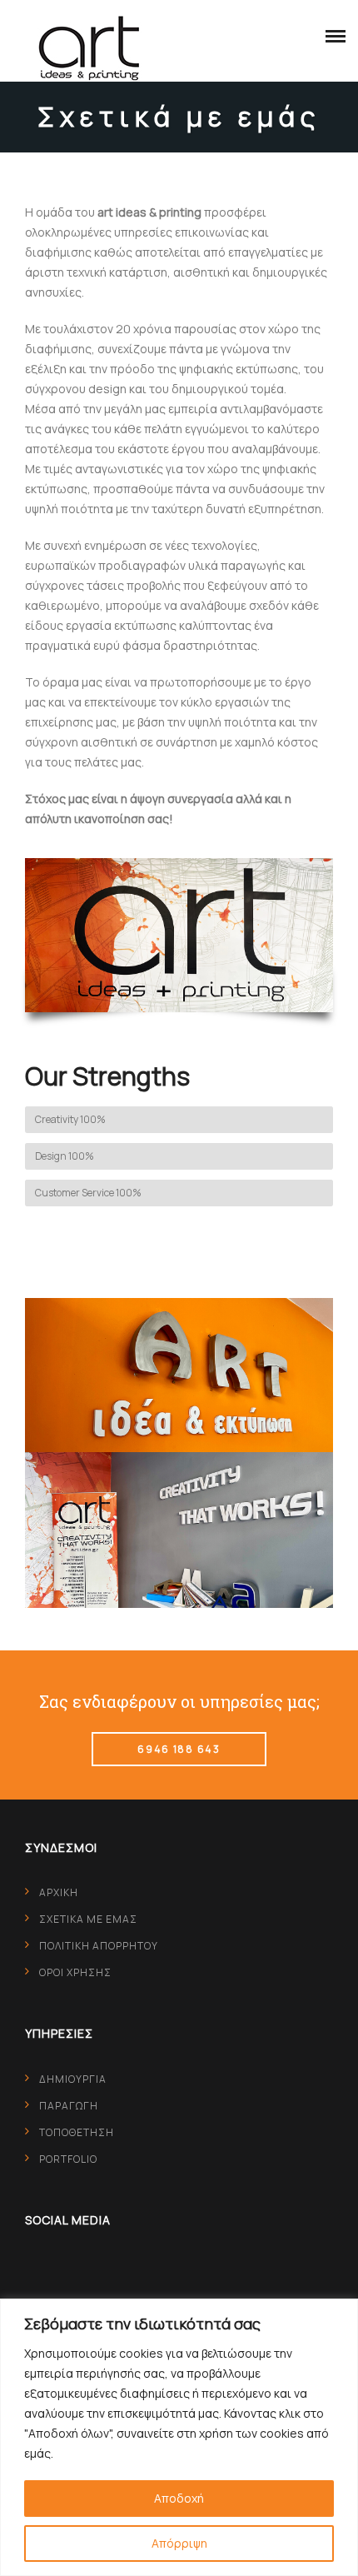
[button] (331, 33)
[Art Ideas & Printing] (89, 47)
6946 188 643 (179, 1749)
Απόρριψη (179, 2543)
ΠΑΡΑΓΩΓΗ (69, 2106)
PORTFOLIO (68, 2159)
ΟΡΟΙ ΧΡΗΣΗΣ (75, 1972)
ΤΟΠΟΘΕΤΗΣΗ (77, 2132)
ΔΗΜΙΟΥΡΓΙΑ (73, 2079)
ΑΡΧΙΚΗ (59, 1892)
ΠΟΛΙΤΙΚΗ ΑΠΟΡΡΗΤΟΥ (99, 1946)
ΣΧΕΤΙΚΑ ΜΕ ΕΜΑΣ (88, 1919)
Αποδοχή (179, 2498)
